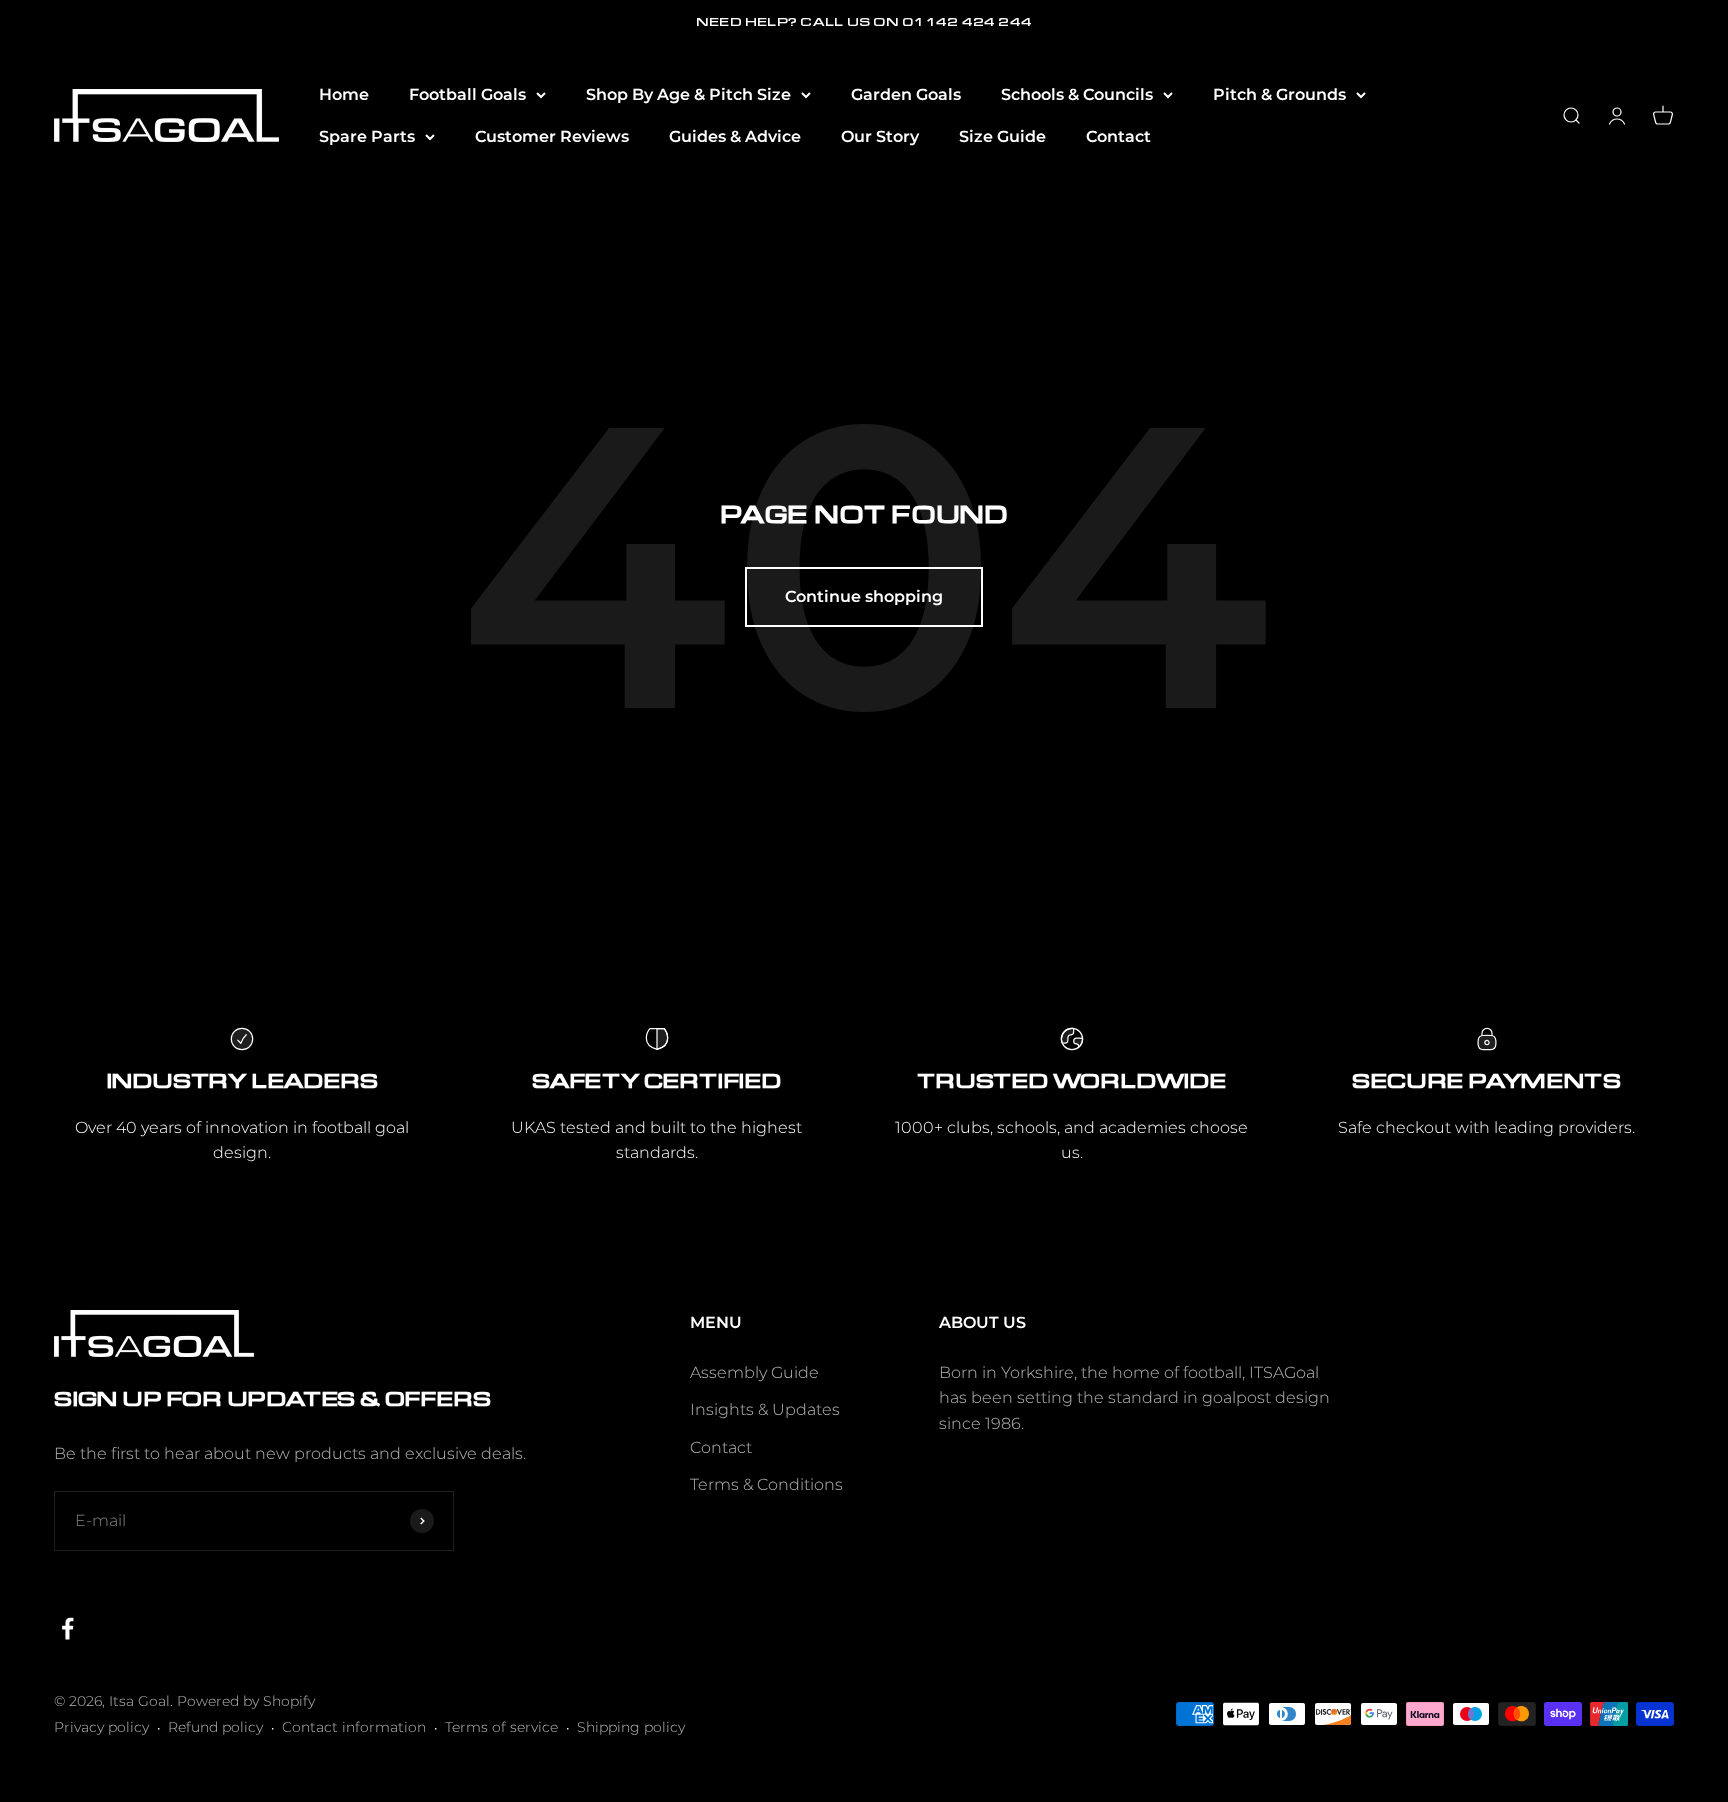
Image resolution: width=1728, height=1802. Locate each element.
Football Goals (467, 94)
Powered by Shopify (246, 1701)
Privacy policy (101, 1727)
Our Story (880, 136)
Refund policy (215, 1727)
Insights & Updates (765, 1409)
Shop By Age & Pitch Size (688, 94)
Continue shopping (864, 596)
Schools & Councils (1077, 94)
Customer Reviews (552, 136)
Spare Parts (367, 136)
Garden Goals (906, 94)
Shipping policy (631, 1727)
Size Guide (1002, 136)
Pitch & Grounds (1279, 94)
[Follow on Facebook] (67, 1628)
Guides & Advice (735, 136)
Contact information (354, 1727)
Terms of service (501, 1727)
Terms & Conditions (766, 1484)
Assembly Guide (754, 1372)
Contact (1118, 136)
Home (344, 94)
